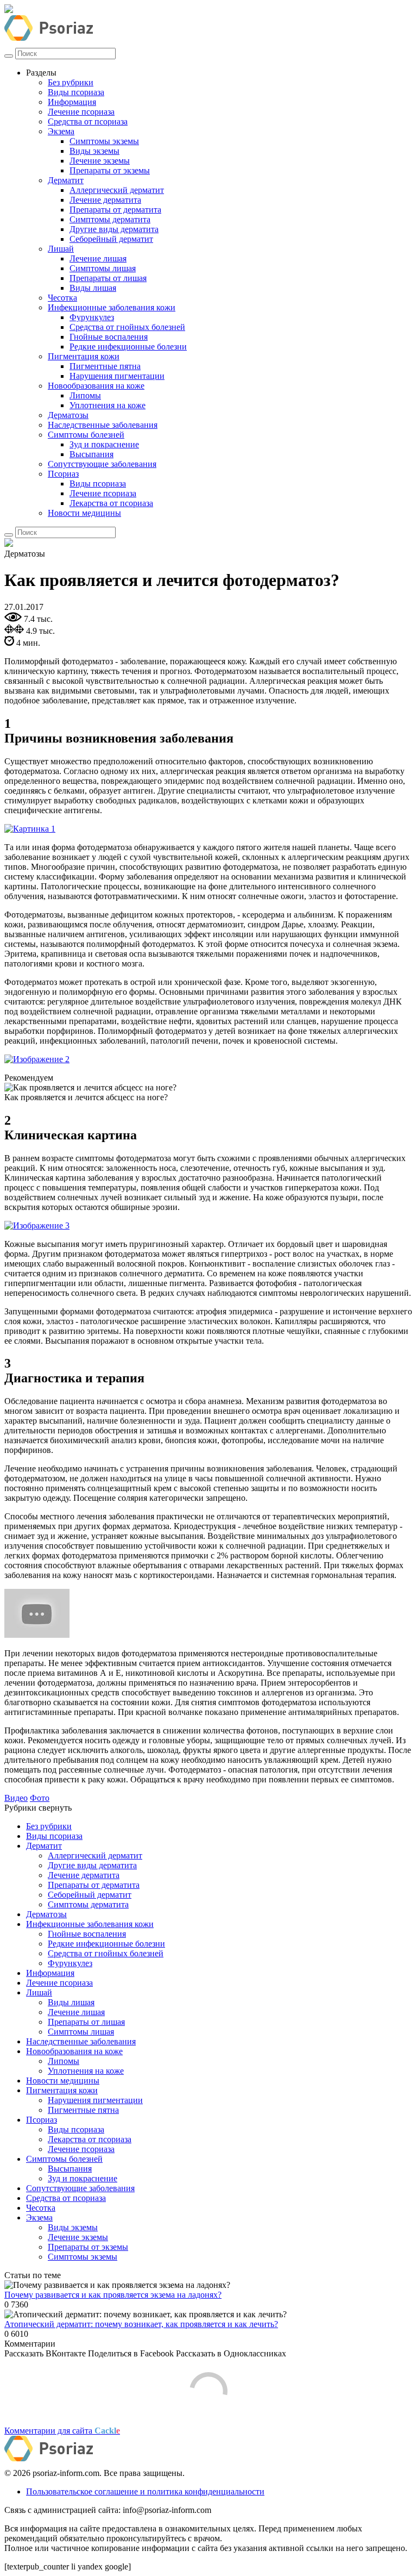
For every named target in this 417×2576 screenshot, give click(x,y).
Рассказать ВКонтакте (45, 2353)
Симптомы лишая (103, 268)
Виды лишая (93, 288)
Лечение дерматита (105, 200)
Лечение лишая (98, 258)
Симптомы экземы (104, 141)
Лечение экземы (100, 161)
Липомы (85, 395)
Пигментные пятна (105, 366)
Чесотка (62, 298)
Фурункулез (92, 317)
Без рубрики (71, 82)
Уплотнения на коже (108, 405)
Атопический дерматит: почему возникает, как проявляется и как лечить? (141, 2324)
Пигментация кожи (84, 356)
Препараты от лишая (108, 278)
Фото (40, 1798)
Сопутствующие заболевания (102, 464)
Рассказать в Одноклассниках (231, 2353)
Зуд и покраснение (104, 444)
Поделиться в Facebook (131, 2353)
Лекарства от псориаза (111, 503)
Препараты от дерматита (115, 210)
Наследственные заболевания (103, 425)
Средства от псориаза (88, 121)
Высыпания (91, 454)
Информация (72, 102)
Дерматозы (68, 415)
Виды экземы (94, 151)
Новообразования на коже (96, 386)
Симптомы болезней (86, 435)
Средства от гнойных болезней (127, 327)
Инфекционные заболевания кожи (112, 307)
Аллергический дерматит (117, 190)
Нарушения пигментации (117, 376)
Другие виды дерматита (114, 229)
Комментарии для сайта (62, 2431)
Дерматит (66, 180)
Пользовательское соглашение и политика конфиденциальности (145, 2491)
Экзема (61, 131)
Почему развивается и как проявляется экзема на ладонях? (113, 2295)
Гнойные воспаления (109, 337)
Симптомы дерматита (110, 219)
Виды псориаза (76, 92)
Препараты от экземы (110, 170)
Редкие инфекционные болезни (128, 347)
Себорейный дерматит (111, 239)
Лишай (61, 249)
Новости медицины (84, 513)
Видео (16, 1798)
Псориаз (63, 474)
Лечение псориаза (81, 112)
